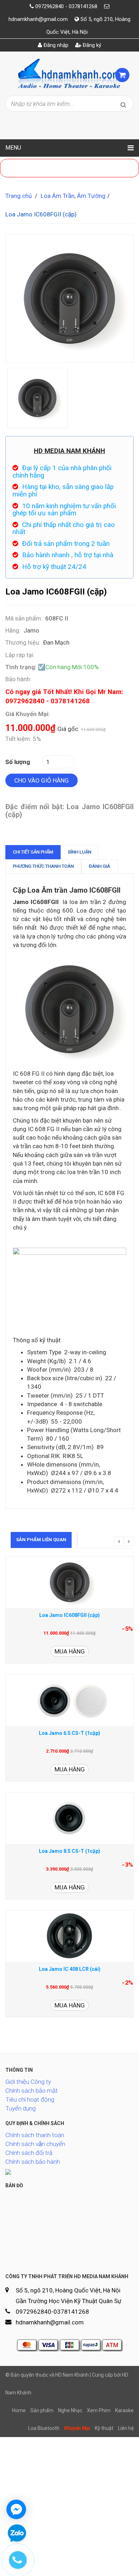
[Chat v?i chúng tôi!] (16, 2509)
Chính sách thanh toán (35, 2135)
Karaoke (124, 2410)
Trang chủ (19, 196)
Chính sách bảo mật (32, 2091)
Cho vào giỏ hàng (42, 780)
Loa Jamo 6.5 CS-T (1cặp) (69, 1733)
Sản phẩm (42, 2410)
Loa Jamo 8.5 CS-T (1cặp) (69, 1851)
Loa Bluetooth (44, 2428)
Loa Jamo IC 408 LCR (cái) (70, 1969)
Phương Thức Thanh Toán (43, 866)
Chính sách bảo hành (33, 2162)
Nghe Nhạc (70, 2410)
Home (19, 2410)
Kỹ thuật (104, 2428)
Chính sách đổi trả (29, 2153)
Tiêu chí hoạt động (30, 2099)
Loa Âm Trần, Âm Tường (73, 196)
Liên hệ (126, 2428)
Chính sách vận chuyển (35, 2144)
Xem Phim (99, 2410)
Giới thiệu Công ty (28, 2082)
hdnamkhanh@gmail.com (38, 19)
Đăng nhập (55, 45)
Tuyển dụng (20, 2108)
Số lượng (18, 762)
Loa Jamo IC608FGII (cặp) (69, 1615)
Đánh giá (99, 866)
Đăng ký (91, 45)
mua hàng (70, 1651)
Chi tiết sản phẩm (33, 852)
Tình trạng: (21, 667)
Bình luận (80, 852)
